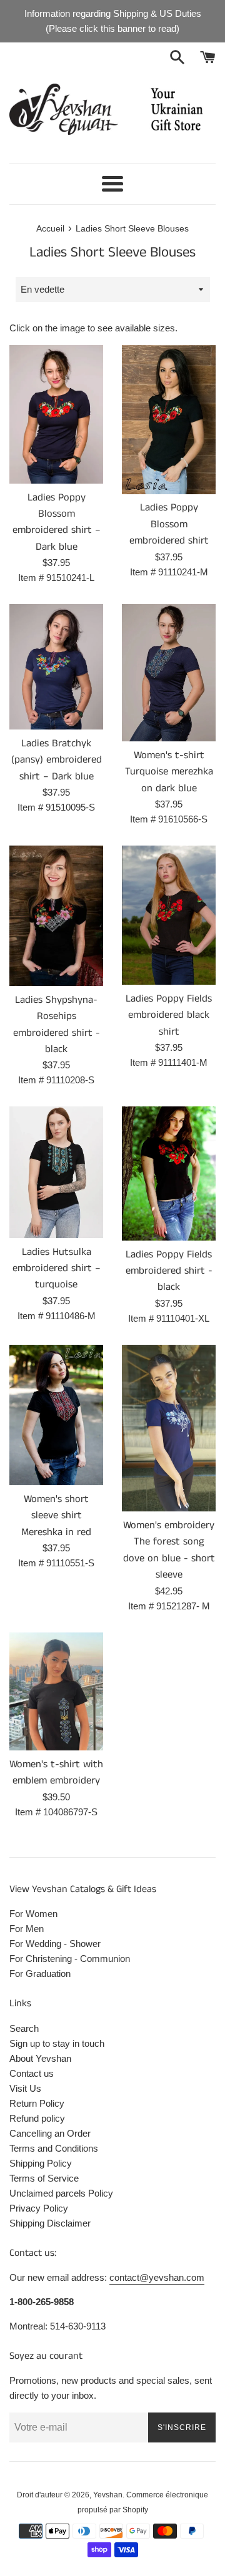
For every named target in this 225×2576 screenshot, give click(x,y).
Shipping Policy (41, 2163)
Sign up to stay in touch (57, 2043)
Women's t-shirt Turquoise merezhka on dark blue (169, 772)
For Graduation (40, 1973)
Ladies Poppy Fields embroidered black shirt (169, 1015)
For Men (27, 1929)
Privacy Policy (39, 2208)
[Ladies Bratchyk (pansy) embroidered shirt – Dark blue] (56, 667)
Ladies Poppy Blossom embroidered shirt (169, 524)
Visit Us (25, 2088)
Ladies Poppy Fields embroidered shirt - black (169, 1271)
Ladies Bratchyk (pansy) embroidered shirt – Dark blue (57, 760)
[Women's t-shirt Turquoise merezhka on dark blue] (169, 673)
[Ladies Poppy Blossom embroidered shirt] (169, 419)
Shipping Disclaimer (50, 2223)
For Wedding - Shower (55, 1944)
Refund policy (37, 2118)
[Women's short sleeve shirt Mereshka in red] (56, 1415)
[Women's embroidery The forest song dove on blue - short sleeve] (169, 1428)
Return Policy (37, 2103)
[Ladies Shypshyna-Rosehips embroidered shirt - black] (56, 916)
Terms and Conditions (54, 2148)
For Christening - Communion (70, 1959)
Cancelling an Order (50, 2133)
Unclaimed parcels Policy (61, 2193)
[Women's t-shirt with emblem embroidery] (56, 1691)
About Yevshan (40, 2058)
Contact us (32, 2073)
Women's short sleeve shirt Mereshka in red (56, 1516)
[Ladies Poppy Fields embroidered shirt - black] (169, 1173)
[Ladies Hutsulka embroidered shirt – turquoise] (56, 1172)
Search (24, 2028)
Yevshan (108, 2495)
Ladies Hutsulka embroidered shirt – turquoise (57, 1269)
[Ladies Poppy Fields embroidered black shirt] (169, 915)
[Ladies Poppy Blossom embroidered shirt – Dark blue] (56, 414)
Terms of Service (44, 2178)
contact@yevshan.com (157, 2277)
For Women (33, 1914)
